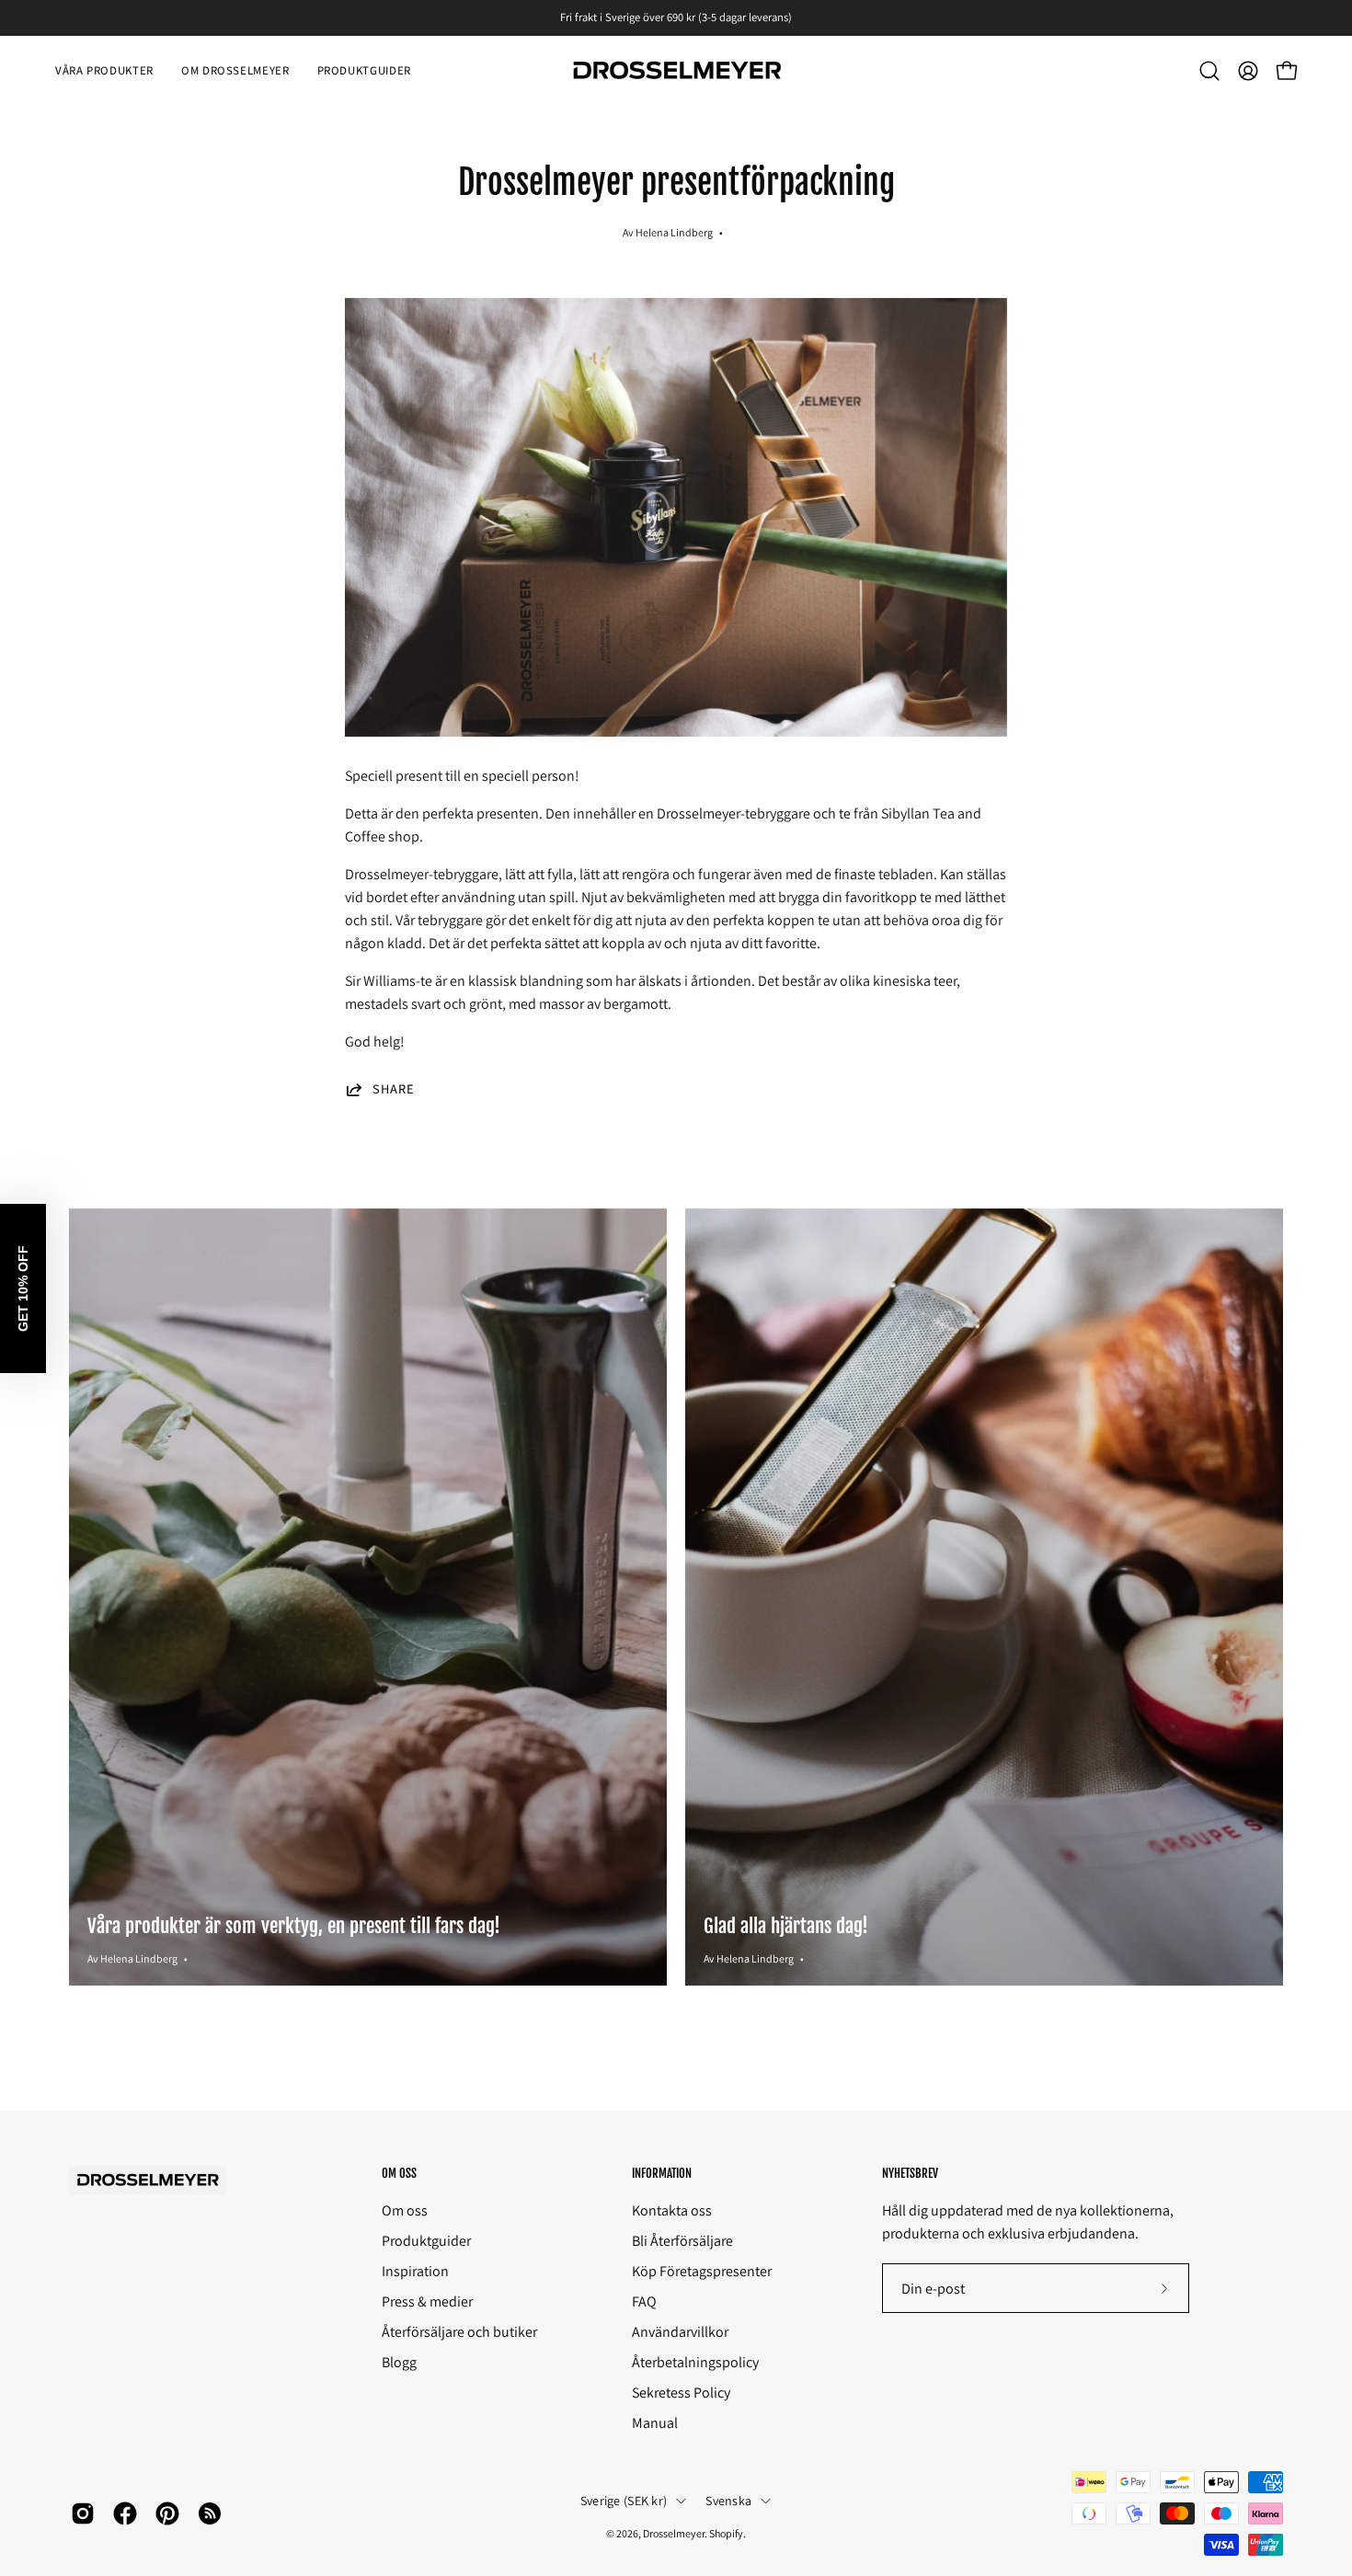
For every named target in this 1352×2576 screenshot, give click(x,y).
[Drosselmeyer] (676, 71)
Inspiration (415, 2271)
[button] (1209, 71)
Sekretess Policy (681, 2393)
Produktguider (426, 2241)
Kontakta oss (672, 2210)
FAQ (644, 2301)
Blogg (399, 2362)
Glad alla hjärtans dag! (786, 1926)
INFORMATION (662, 2173)
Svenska (728, 2501)
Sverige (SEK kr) (624, 2501)
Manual (655, 2423)
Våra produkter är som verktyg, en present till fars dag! (294, 1926)
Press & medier (427, 2301)
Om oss (405, 2210)
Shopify (726, 2533)
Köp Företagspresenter (702, 2271)
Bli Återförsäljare (682, 2241)
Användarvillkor (680, 2332)
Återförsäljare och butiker (459, 2332)
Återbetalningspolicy (695, 2362)
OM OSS (399, 2173)
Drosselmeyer (674, 2533)
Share (394, 1089)
